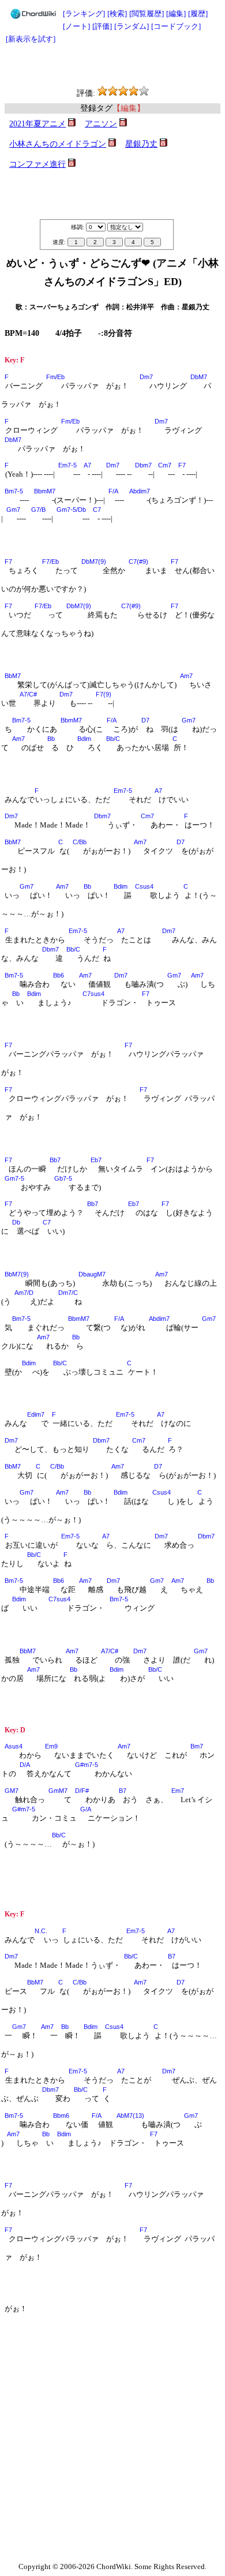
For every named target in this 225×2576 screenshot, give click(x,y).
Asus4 (14, 1746)
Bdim (84, 739)
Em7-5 (67, 465)
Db (16, 1222)
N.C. (41, 1931)
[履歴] (198, 14)
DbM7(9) (94, 561)
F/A (113, 491)
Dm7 (146, 377)
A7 (87, 465)
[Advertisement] (112, 66)
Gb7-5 (63, 1178)
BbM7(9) (17, 1274)
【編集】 (129, 108)
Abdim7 (140, 491)
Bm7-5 (14, 491)
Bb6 (59, 975)
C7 (97, 510)
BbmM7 (45, 491)
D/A (25, 1765)
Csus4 (144, 886)
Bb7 (55, 1160)
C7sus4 (93, 994)
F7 (182, 465)
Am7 (186, 676)
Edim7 (36, 1414)
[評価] (102, 26)
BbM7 (13, 676)
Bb (51, 739)
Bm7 (197, 1746)
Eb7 (96, 1160)
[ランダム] (132, 26)
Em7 (178, 1791)
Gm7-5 (14, 1178)
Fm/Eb (55, 377)
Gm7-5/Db (71, 510)
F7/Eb (50, 561)
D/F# (82, 1791)
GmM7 (58, 1791)
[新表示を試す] (31, 39)
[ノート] (76, 26)
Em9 (51, 1746)
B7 (123, 1791)
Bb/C (113, 739)
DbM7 (199, 377)
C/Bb (80, 842)
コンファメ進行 (37, 164)
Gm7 (13, 510)
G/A (86, 1809)
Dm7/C (68, 1293)
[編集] (176, 14)
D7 (145, 720)
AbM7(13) (130, 2116)
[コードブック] (176, 26)
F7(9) (104, 694)
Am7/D (24, 1293)
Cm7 (165, 465)
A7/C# (28, 694)
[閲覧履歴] (147, 14)
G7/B (38, 510)
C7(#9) (138, 561)
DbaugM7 (92, 1274)
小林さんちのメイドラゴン (58, 144)
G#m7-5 (87, 1765)
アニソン (101, 124)
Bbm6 (61, 2116)
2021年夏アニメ (37, 124)
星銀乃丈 (141, 144)
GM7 (12, 1791)
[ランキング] (84, 14)
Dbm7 (143, 465)
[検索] (117, 14)
